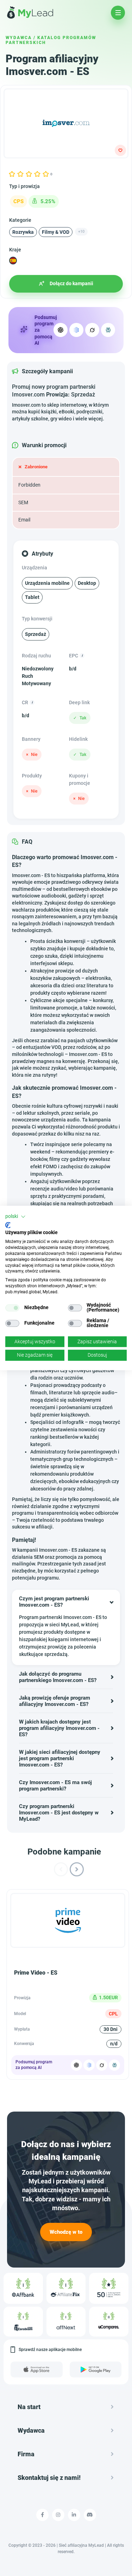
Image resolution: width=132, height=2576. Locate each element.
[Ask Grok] (92, 330)
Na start (29, 2407)
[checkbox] (12, 1308)
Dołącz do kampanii (71, 283)
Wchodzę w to (66, 2232)
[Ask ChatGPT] (76, 2065)
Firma (26, 2454)
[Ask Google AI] (76, 330)
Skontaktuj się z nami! (49, 2478)
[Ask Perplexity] (108, 330)
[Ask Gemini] (89, 2065)
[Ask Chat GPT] (61, 330)
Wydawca (19, 38)
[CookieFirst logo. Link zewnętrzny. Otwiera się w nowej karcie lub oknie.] (8, 1225)
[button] (15, 1217)
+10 (81, 232)
